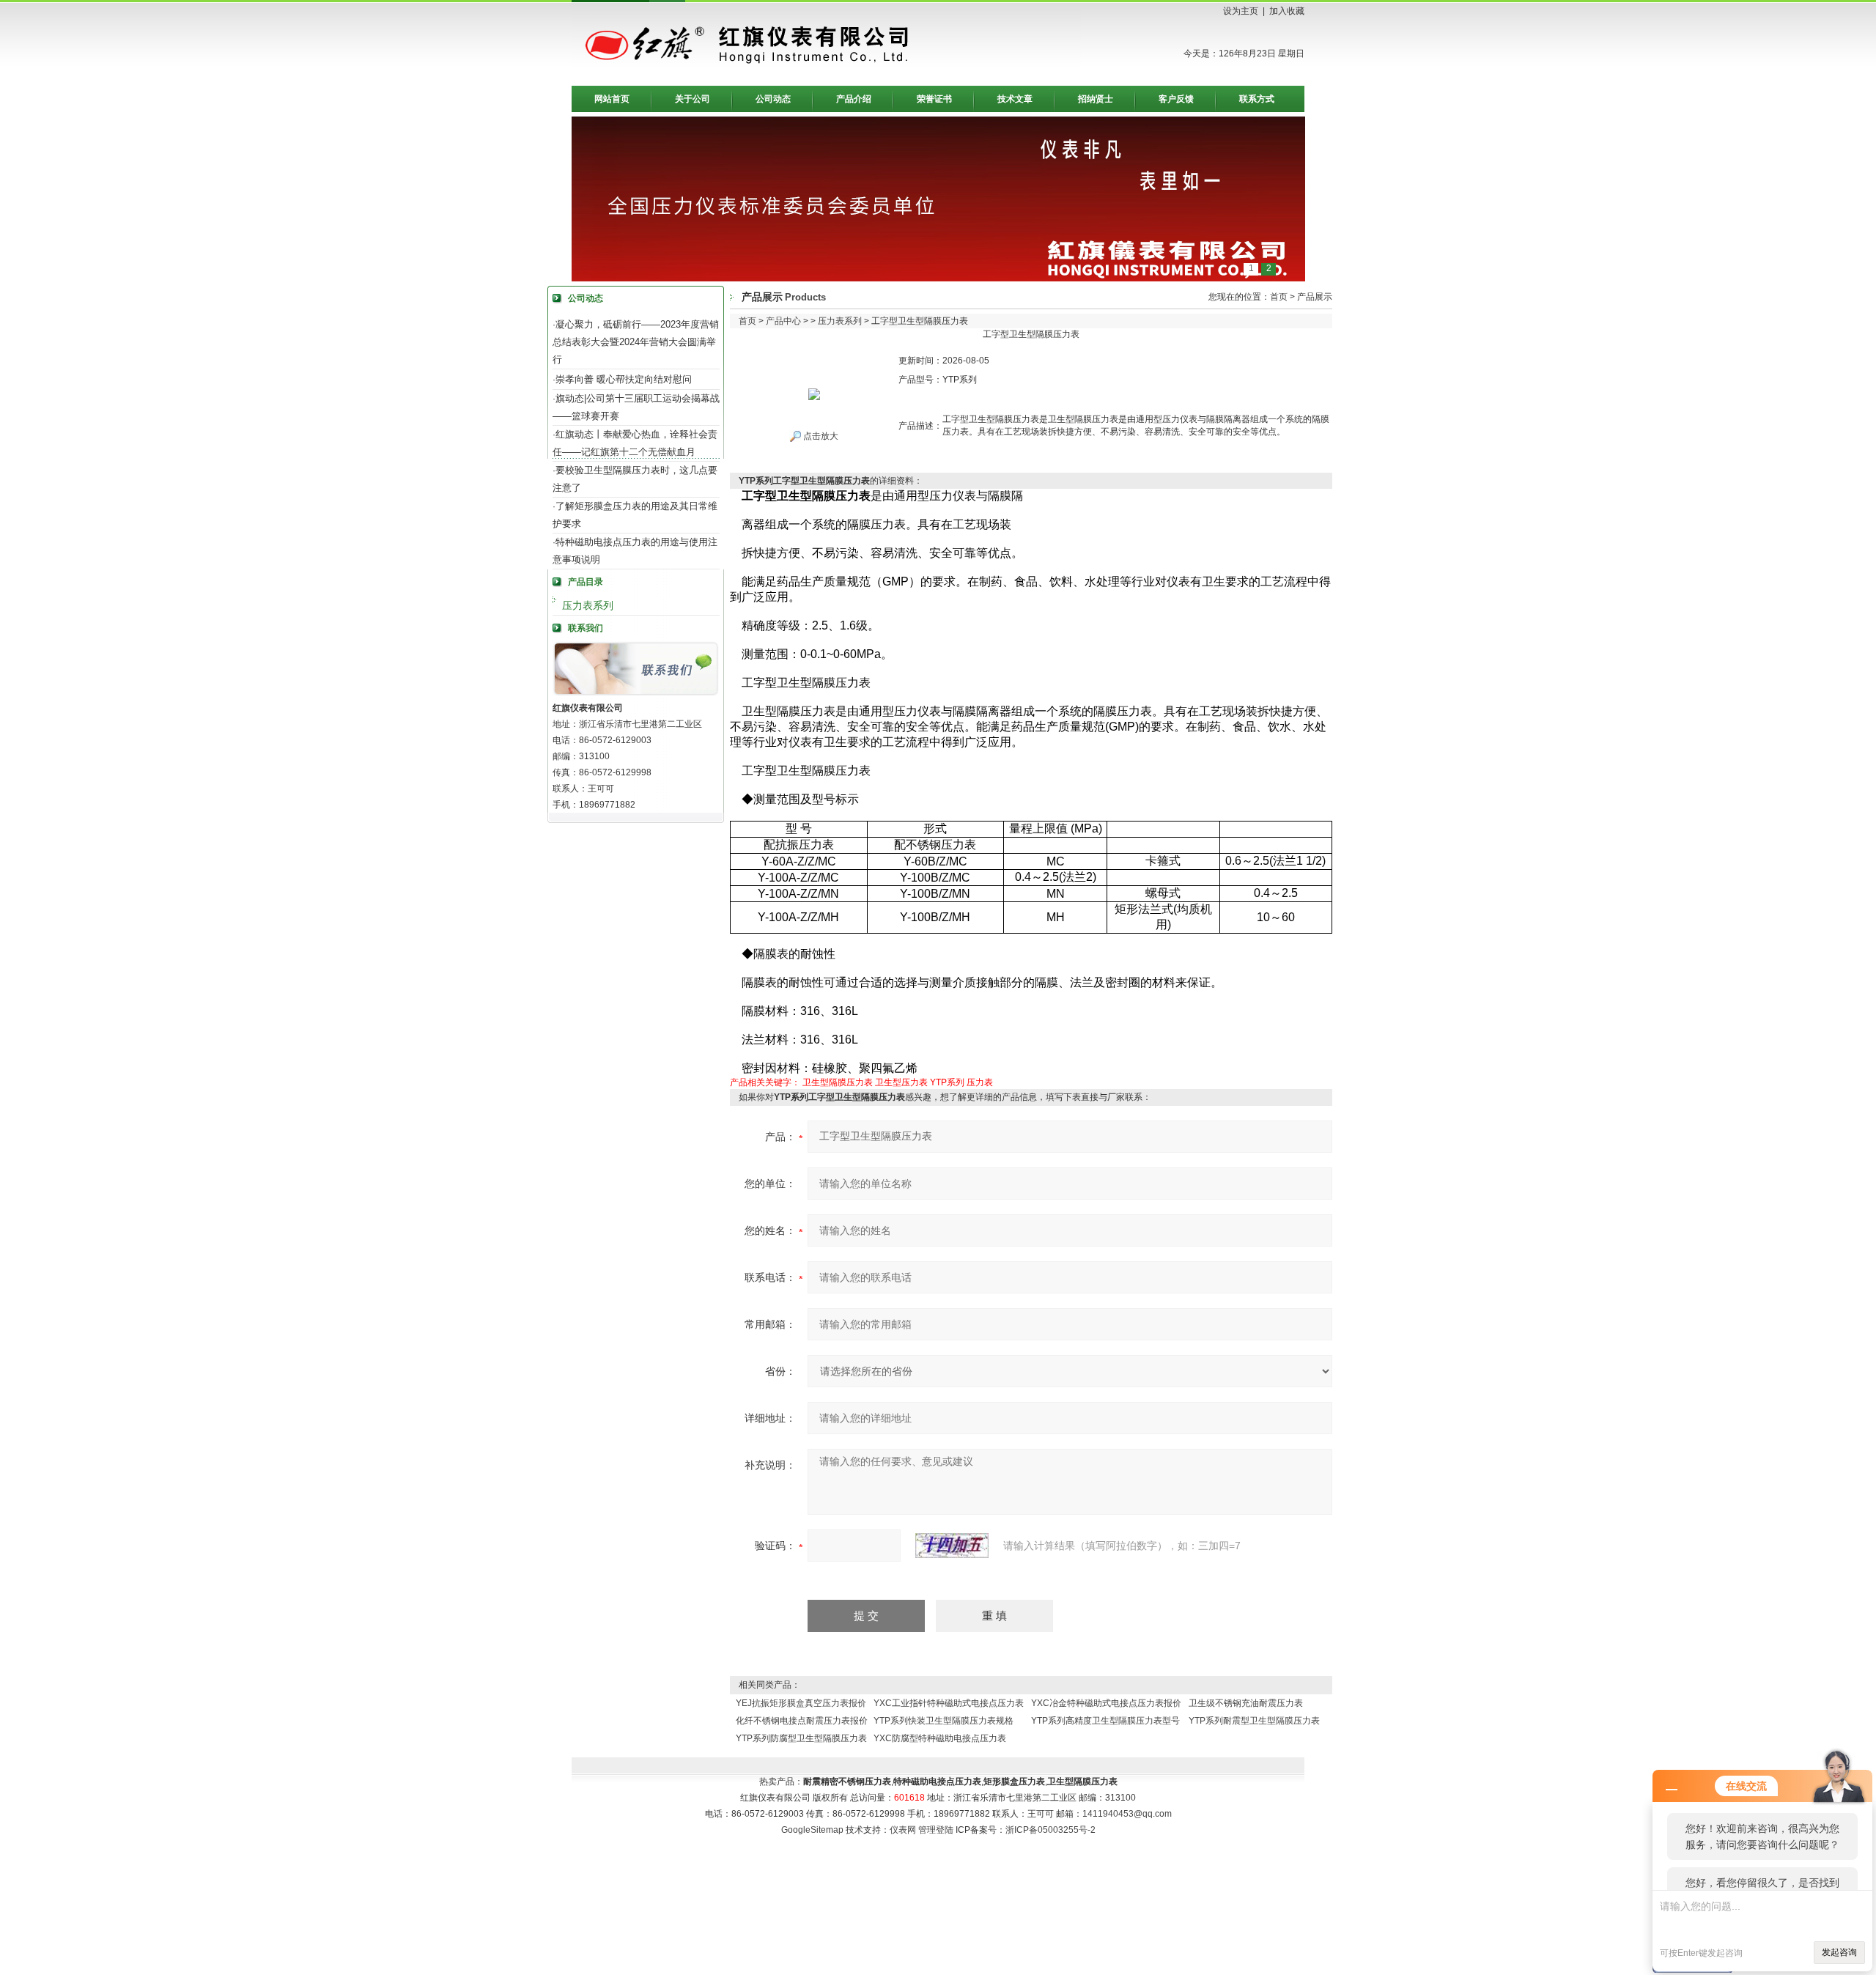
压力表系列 (588, 605)
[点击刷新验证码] (952, 1546)
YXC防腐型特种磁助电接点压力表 (940, 1738)
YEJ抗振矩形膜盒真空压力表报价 (801, 1703)
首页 (1279, 297)
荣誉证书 (934, 99)
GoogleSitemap (812, 1830)
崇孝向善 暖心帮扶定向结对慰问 (624, 379)
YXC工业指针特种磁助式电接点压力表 (949, 1703)
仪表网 (903, 1830)
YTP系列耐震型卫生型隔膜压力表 (1254, 1721)
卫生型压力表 (901, 1082)
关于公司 (693, 99)
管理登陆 (936, 1830)
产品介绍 (854, 99)
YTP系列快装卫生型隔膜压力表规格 (943, 1721)
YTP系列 (947, 1082)
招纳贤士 (1096, 99)
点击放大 (820, 436)
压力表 (980, 1082)
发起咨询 (1839, 1952)
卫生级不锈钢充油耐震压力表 (1246, 1703)
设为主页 (1241, 11)
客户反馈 (1176, 99)
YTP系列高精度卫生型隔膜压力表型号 (1105, 1721)
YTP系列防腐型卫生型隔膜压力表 (801, 1738)
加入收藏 (1287, 11)
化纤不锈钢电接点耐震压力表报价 (802, 1721)
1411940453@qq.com (1127, 1814)
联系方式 (1257, 99)
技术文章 (1015, 99)
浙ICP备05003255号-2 (1050, 1830)
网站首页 (612, 99)
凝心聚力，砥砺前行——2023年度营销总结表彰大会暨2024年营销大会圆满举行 (636, 342)
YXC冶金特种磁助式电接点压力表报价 (1106, 1703)
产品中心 (783, 321)
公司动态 (773, 99)
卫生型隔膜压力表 (838, 1082)
